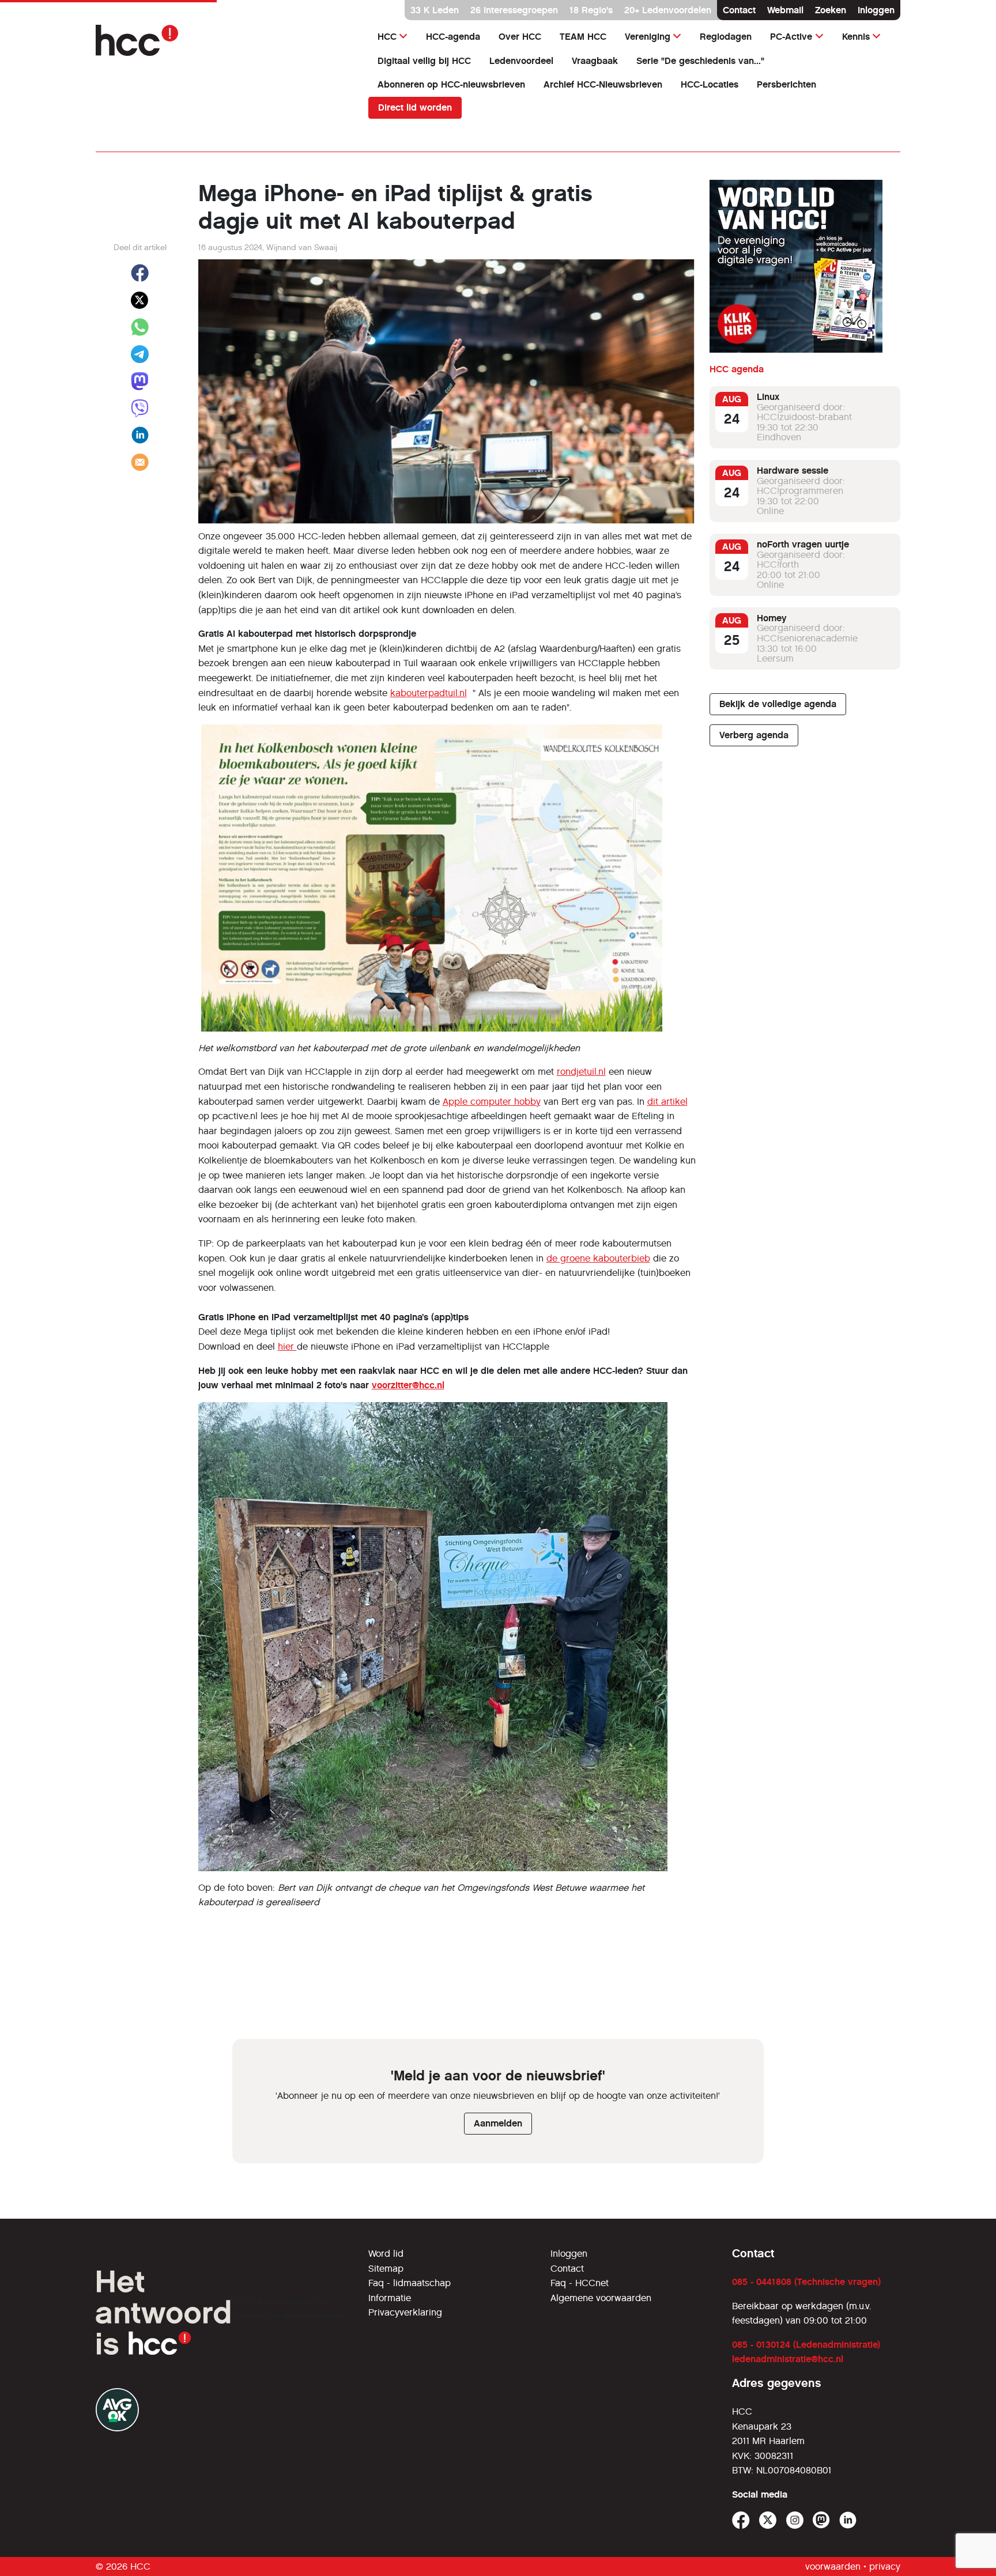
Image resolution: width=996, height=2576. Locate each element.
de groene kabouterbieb (598, 1258)
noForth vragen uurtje (803, 544)
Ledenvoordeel (521, 61)
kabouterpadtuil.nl (429, 693)
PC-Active (791, 37)
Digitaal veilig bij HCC (424, 61)
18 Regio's (591, 10)
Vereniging (648, 37)
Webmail (785, 10)
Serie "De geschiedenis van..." (700, 61)
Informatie (390, 2298)
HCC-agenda (453, 37)
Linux (768, 397)
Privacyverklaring (405, 2312)
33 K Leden (435, 10)
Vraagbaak (595, 61)
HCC (387, 37)
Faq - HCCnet (580, 2283)
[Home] (225, 40)
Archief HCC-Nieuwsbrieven (603, 84)
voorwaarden (833, 2566)
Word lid (386, 2254)
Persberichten (786, 84)
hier (287, 1346)
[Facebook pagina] (741, 2520)
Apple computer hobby (492, 1102)
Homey (772, 618)
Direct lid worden (415, 107)
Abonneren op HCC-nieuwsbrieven (451, 84)
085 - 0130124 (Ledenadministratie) (806, 2345)
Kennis (856, 37)
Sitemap (386, 2269)
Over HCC (520, 37)
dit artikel (667, 1102)
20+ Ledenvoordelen (668, 10)
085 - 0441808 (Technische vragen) (806, 2282)
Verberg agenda (754, 735)
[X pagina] (768, 2520)
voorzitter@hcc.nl (408, 1385)
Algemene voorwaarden (601, 2298)
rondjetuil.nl (581, 1072)
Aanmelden (498, 2123)
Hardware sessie (793, 471)
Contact (739, 10)
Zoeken (831, 10)
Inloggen (876, 10)
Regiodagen (726, 37)
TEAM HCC (583, 37)
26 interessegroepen (514, 10)
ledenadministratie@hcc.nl (788, 2359)
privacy (885, 2566)
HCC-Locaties (710, 84)
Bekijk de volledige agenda (778, 704)
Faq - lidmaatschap (410, 2283)
